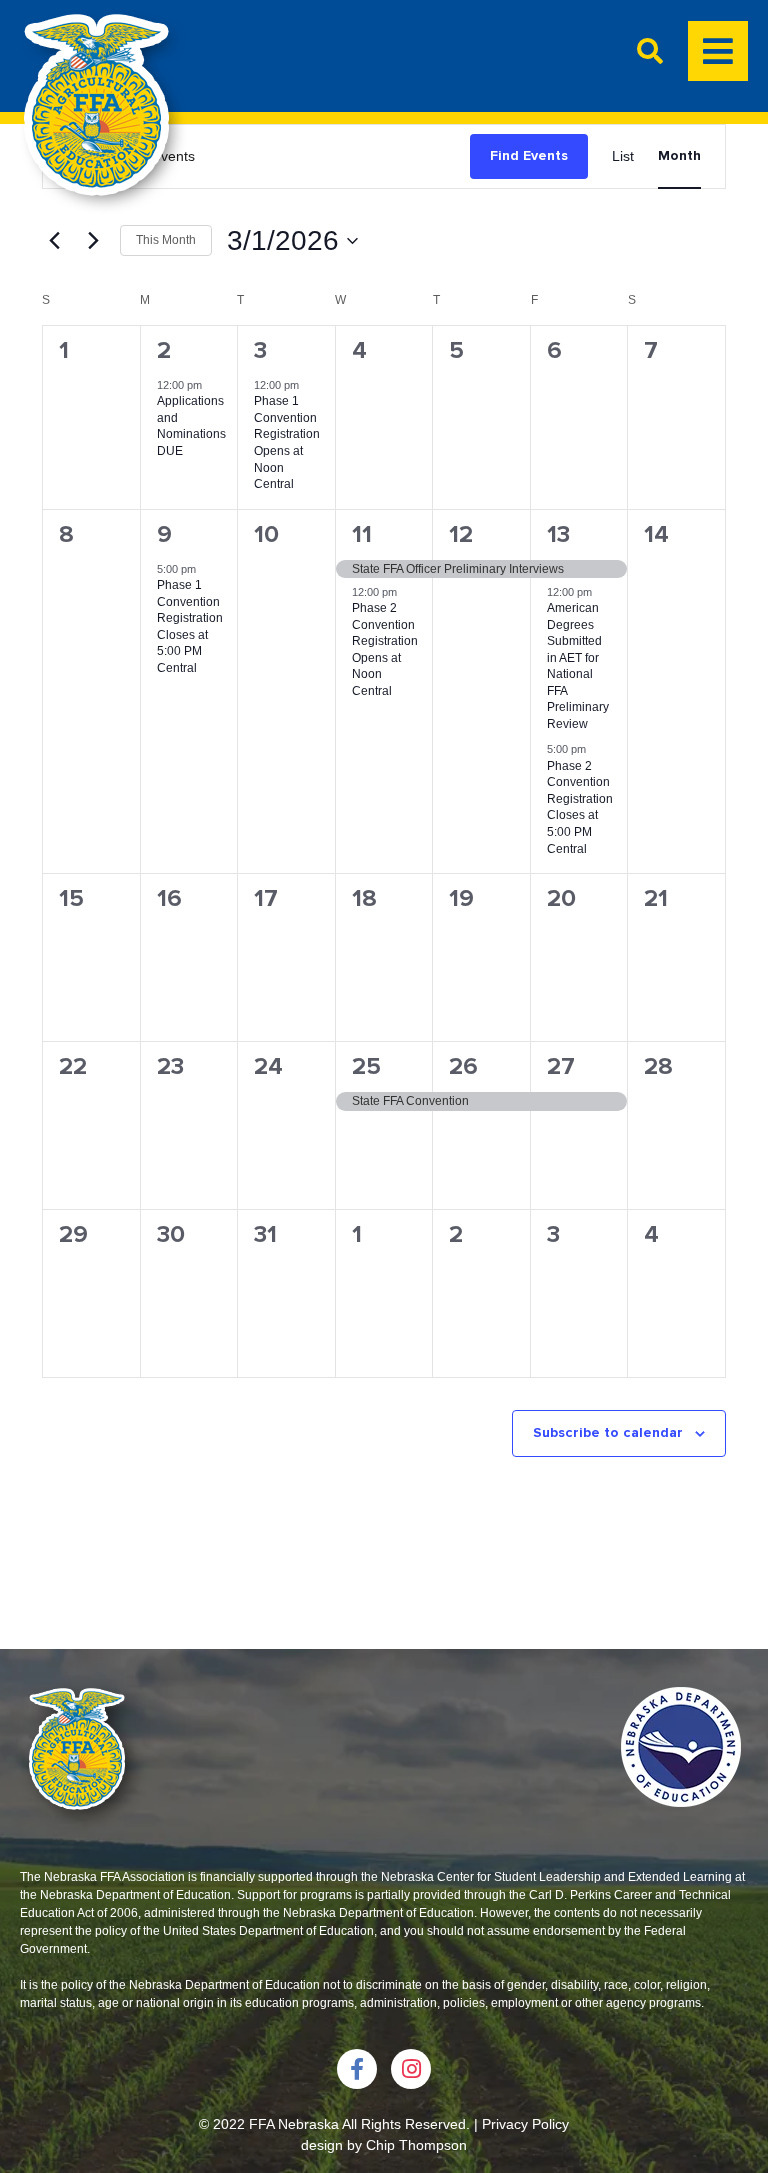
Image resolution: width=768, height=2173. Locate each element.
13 (558, 534)
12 (461, 534)
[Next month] (93, 241)
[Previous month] (54, 241)
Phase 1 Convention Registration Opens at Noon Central (287, 442)
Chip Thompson (416, 2145)
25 (366, 1066)
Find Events (529, 155)
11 (362, 534)
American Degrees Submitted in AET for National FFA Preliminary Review (578, 666)
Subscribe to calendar (608, 1432)
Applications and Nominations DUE (191, 426)
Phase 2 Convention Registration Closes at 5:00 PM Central (580, 807)
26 (463, 1066)
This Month (166, 240)
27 (561, 1066)
